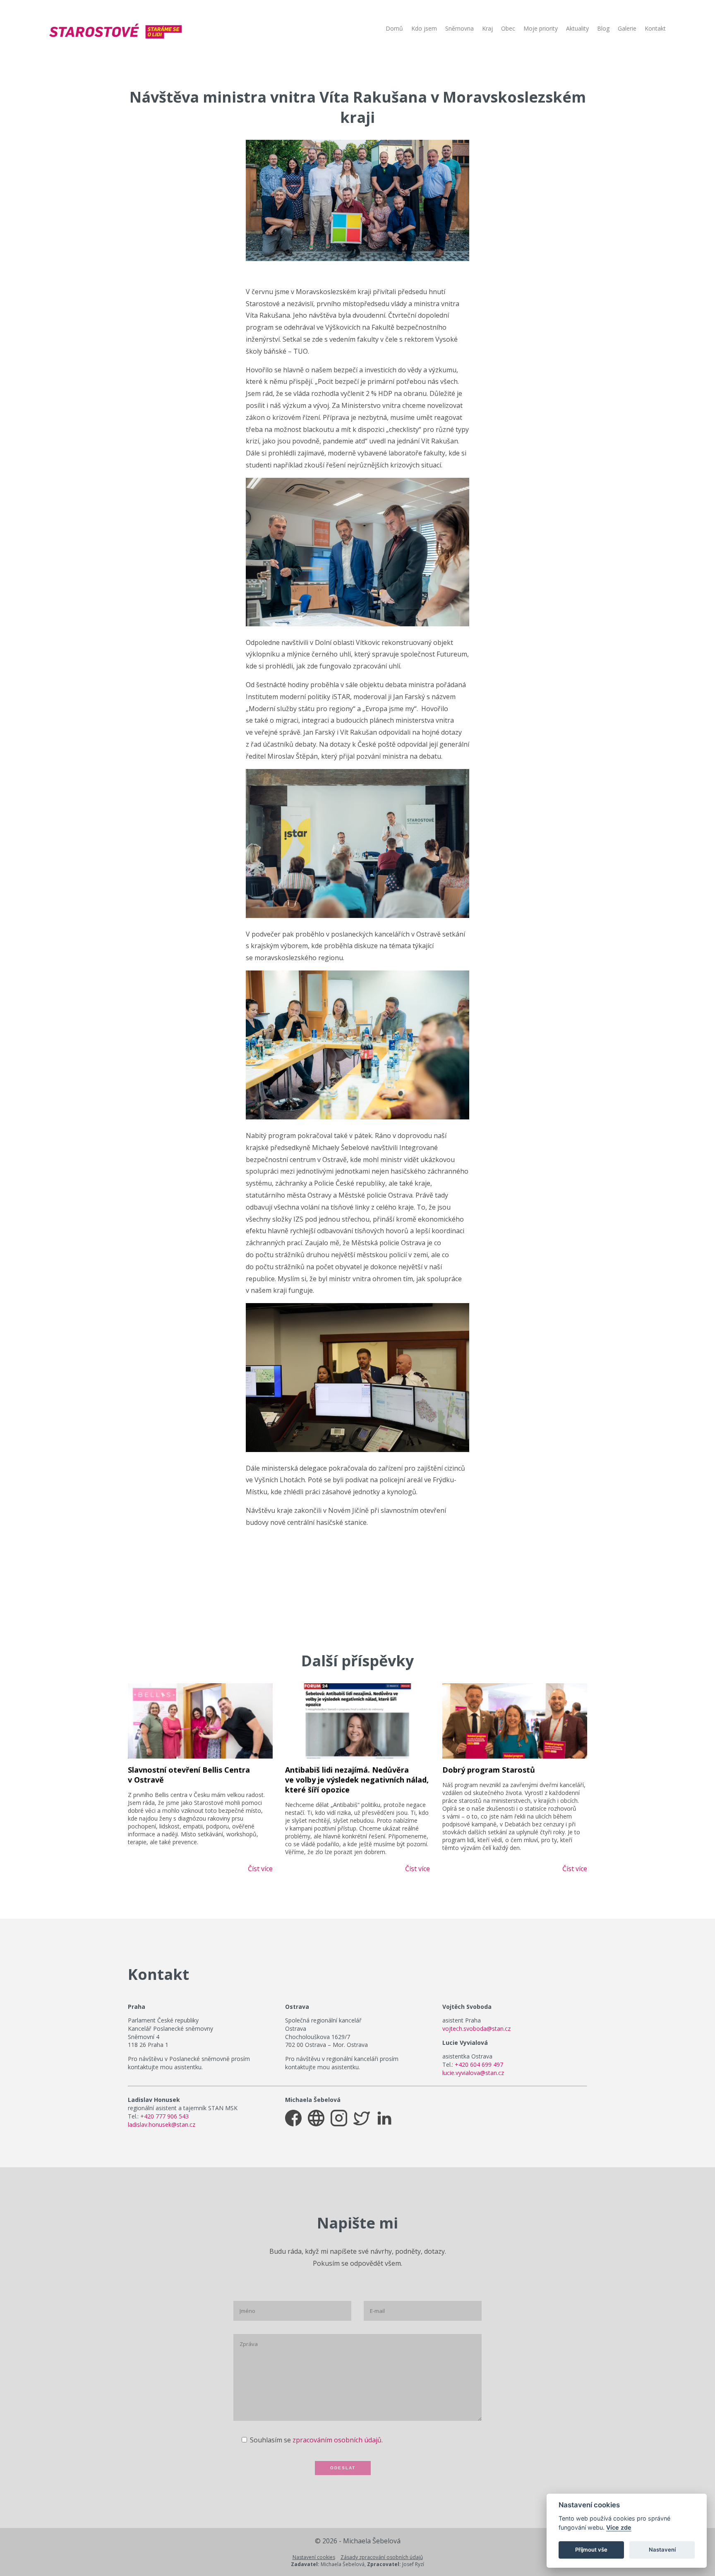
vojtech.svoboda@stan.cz (476, 2028)
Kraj (487, 29)
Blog (603, 29)
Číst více (260, 1869)
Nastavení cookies (314, 2557)
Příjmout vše (591, 2550)
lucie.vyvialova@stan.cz (473, 2073)
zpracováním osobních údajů (337, 2440)
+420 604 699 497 (479, 2064)
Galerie (627, 29)
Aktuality (577, 29)
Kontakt (655, 29)
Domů (394, 29)
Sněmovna (459, 29)
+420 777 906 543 (164, 2116)
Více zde (619, 2527)
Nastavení (662, 2550)
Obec (508, 29)
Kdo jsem (424, 29)
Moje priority (541, 29)
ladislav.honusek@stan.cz (162, 2124)
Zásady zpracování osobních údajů (382, 2557)
